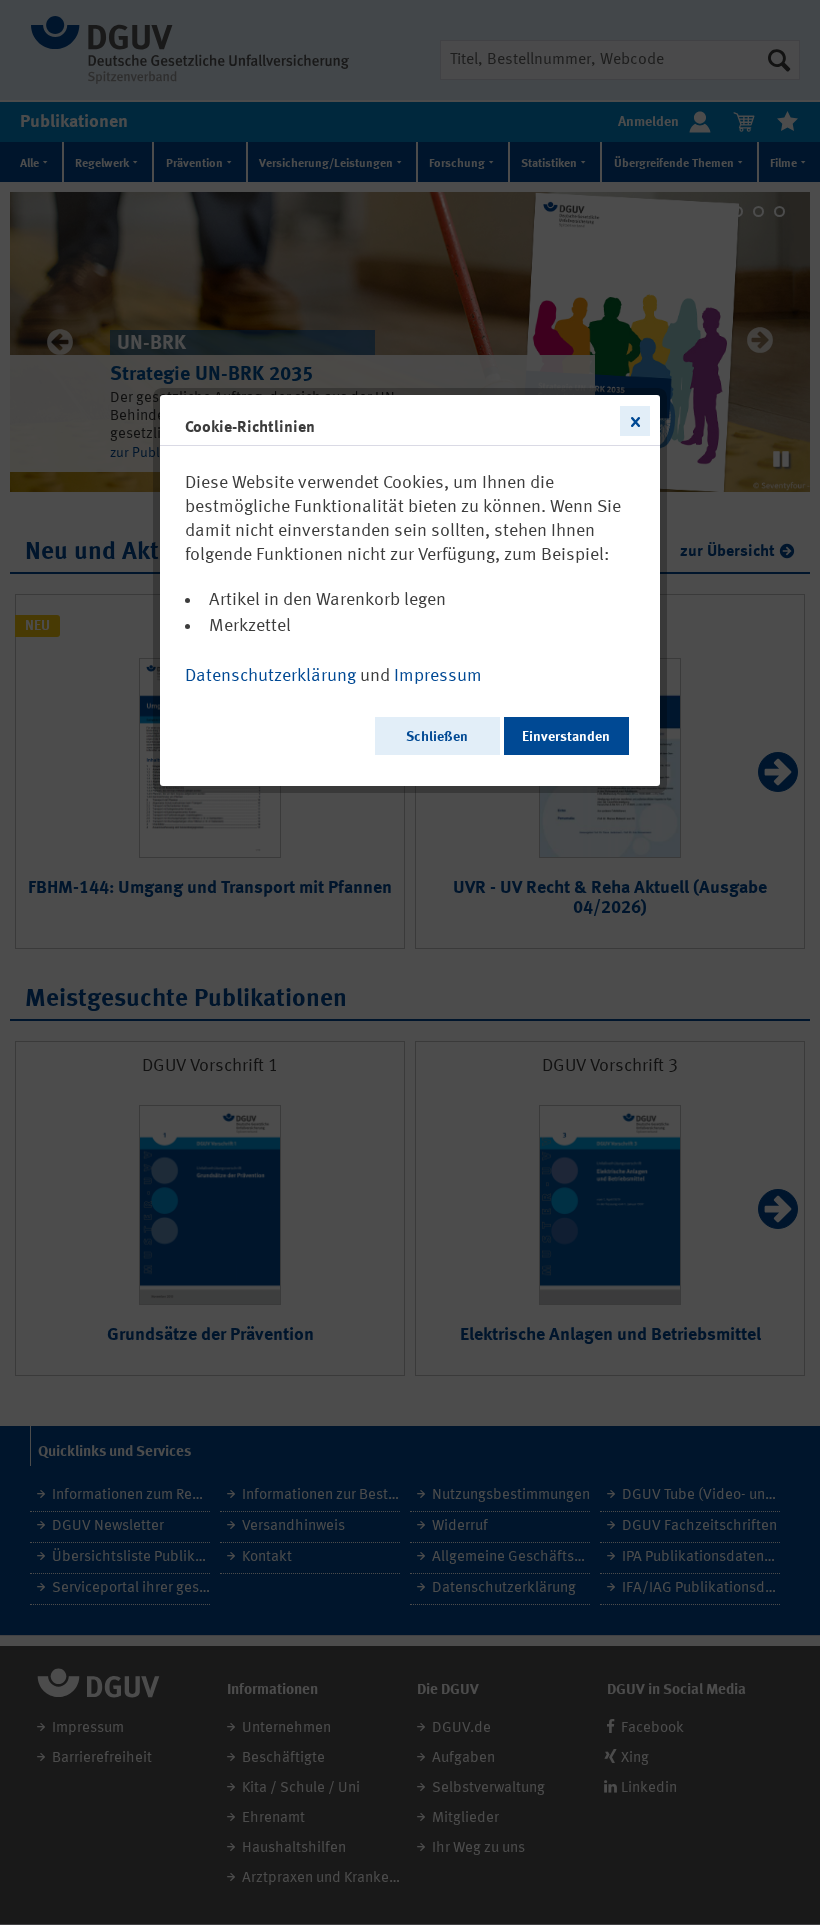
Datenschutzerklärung (270, 676)
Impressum (438, 676)
